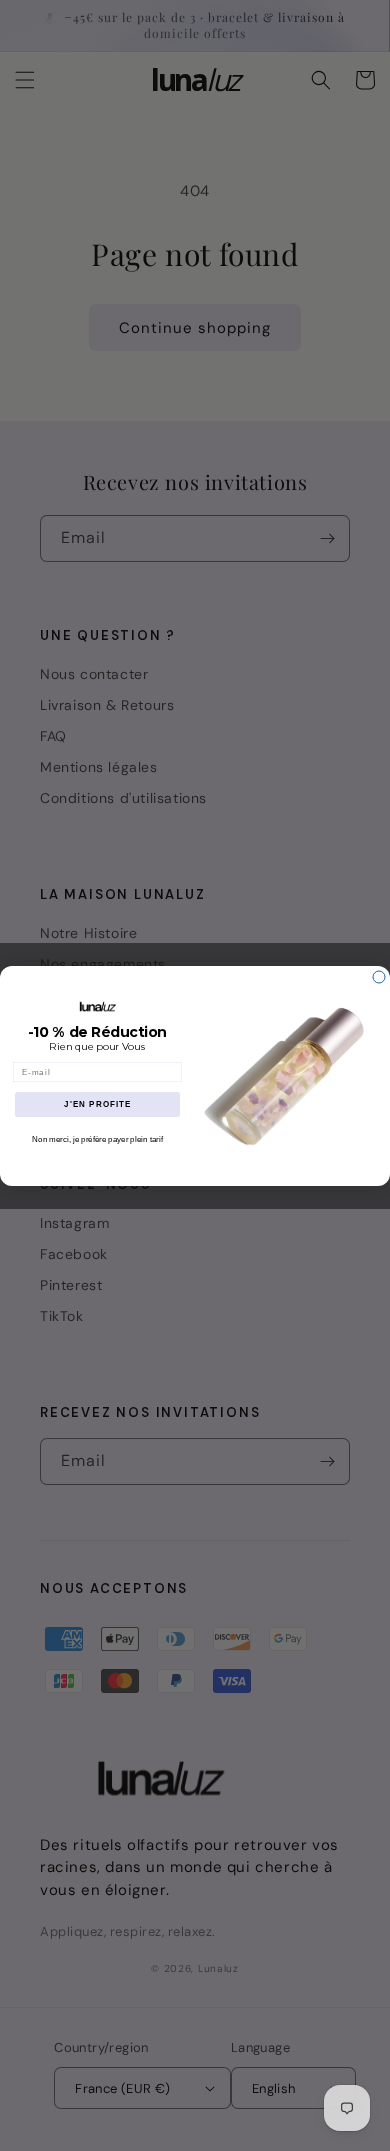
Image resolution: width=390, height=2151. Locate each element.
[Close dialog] (379, 977)
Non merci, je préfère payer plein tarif (97, 1139)
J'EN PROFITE (97, 1104)
